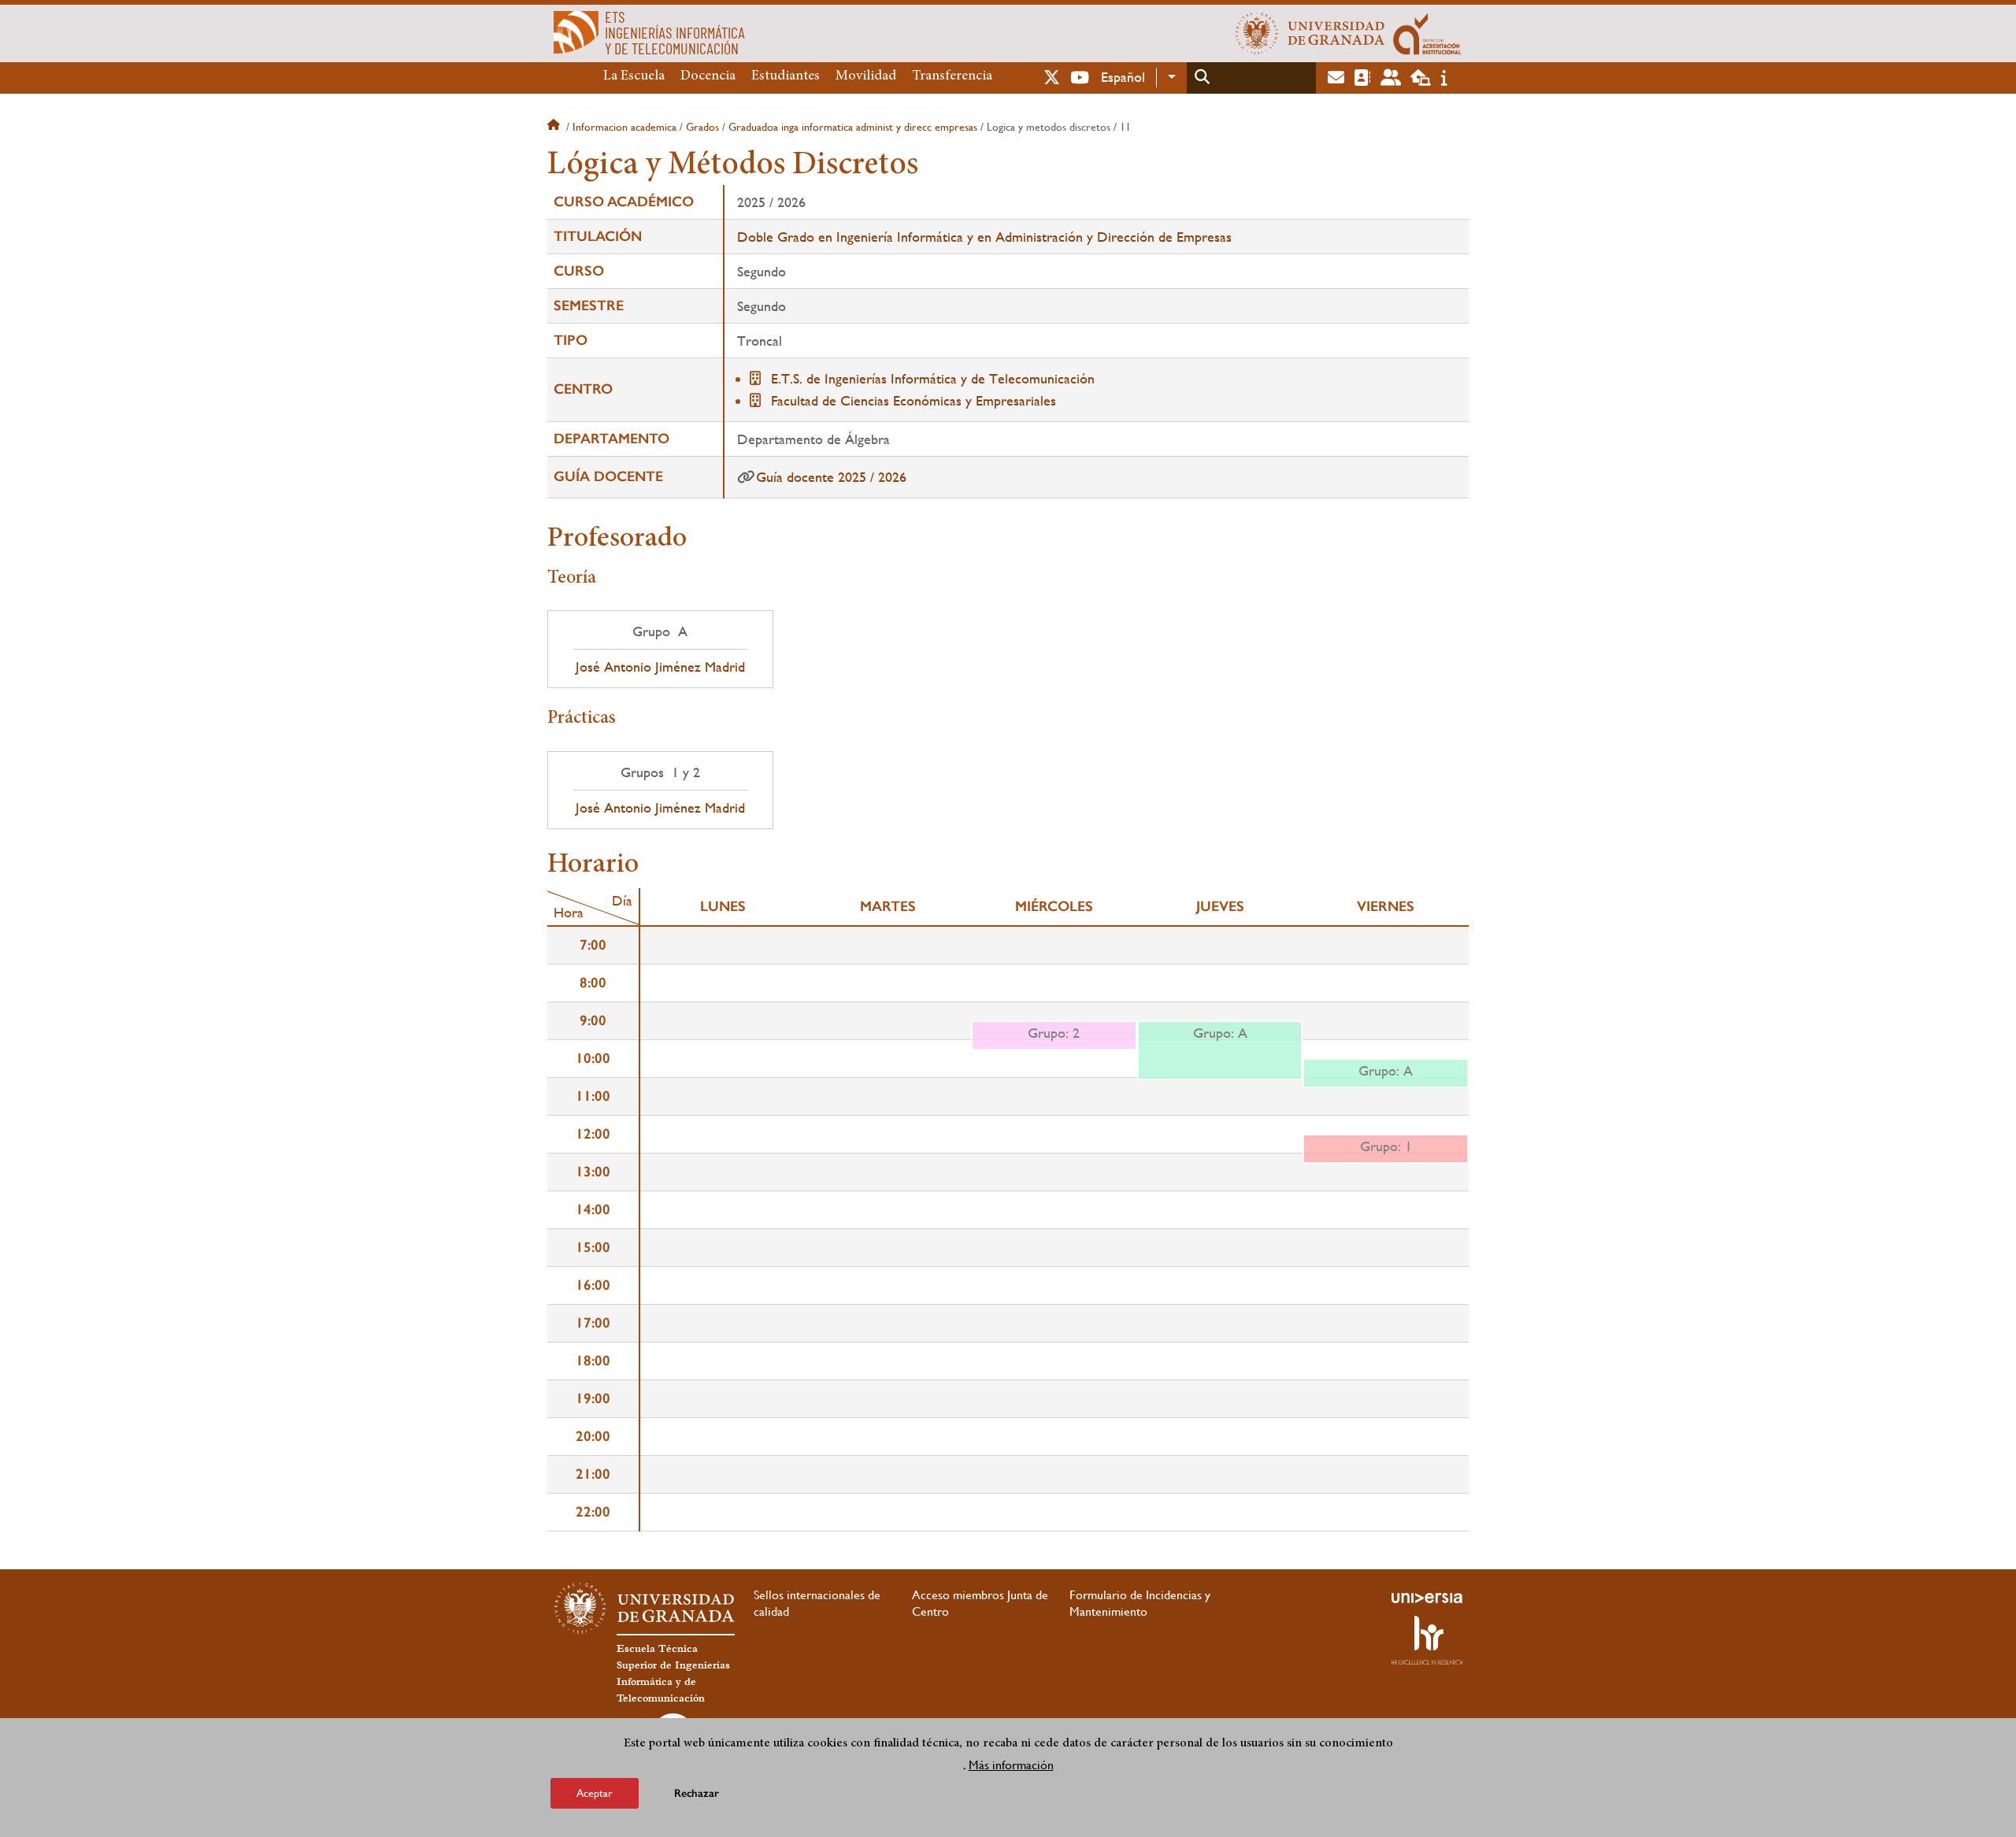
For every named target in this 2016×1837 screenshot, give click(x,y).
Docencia (708, 76)
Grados (702, 127)
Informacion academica (624, 127)
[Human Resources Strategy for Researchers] (1427, 1640)
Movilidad (866, 76)
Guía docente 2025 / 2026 (831, 477)
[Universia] (1427, 1598)
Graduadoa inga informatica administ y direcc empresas (853, 127)
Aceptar (595, 1793)
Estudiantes (786, 76)
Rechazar (697, 1793)
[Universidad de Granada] (1310, 33)
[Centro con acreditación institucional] (1427, 33)
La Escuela (634, 76)
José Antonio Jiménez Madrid (660, 667)
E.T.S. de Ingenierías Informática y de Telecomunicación (933, 378)
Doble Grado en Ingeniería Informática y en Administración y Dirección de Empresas (984, 237)
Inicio (555, 127)
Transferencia (952, 76)
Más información (1011, 1765)
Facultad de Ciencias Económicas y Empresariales (913, 400)
